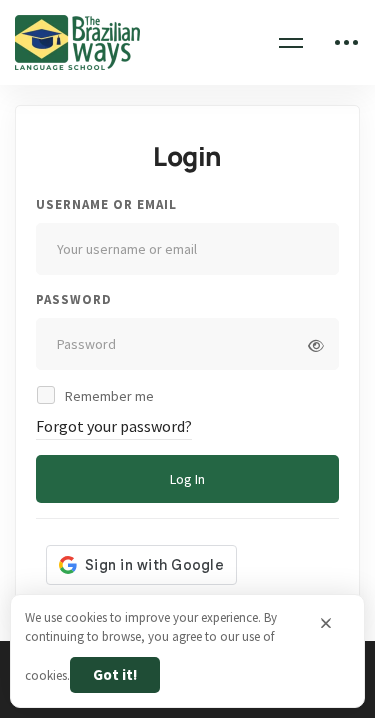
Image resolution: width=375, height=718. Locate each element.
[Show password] (316, 346)
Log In (187, 479)
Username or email (106, 204)
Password (74, 299)
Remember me (108, 396)
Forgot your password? (114, 426)
